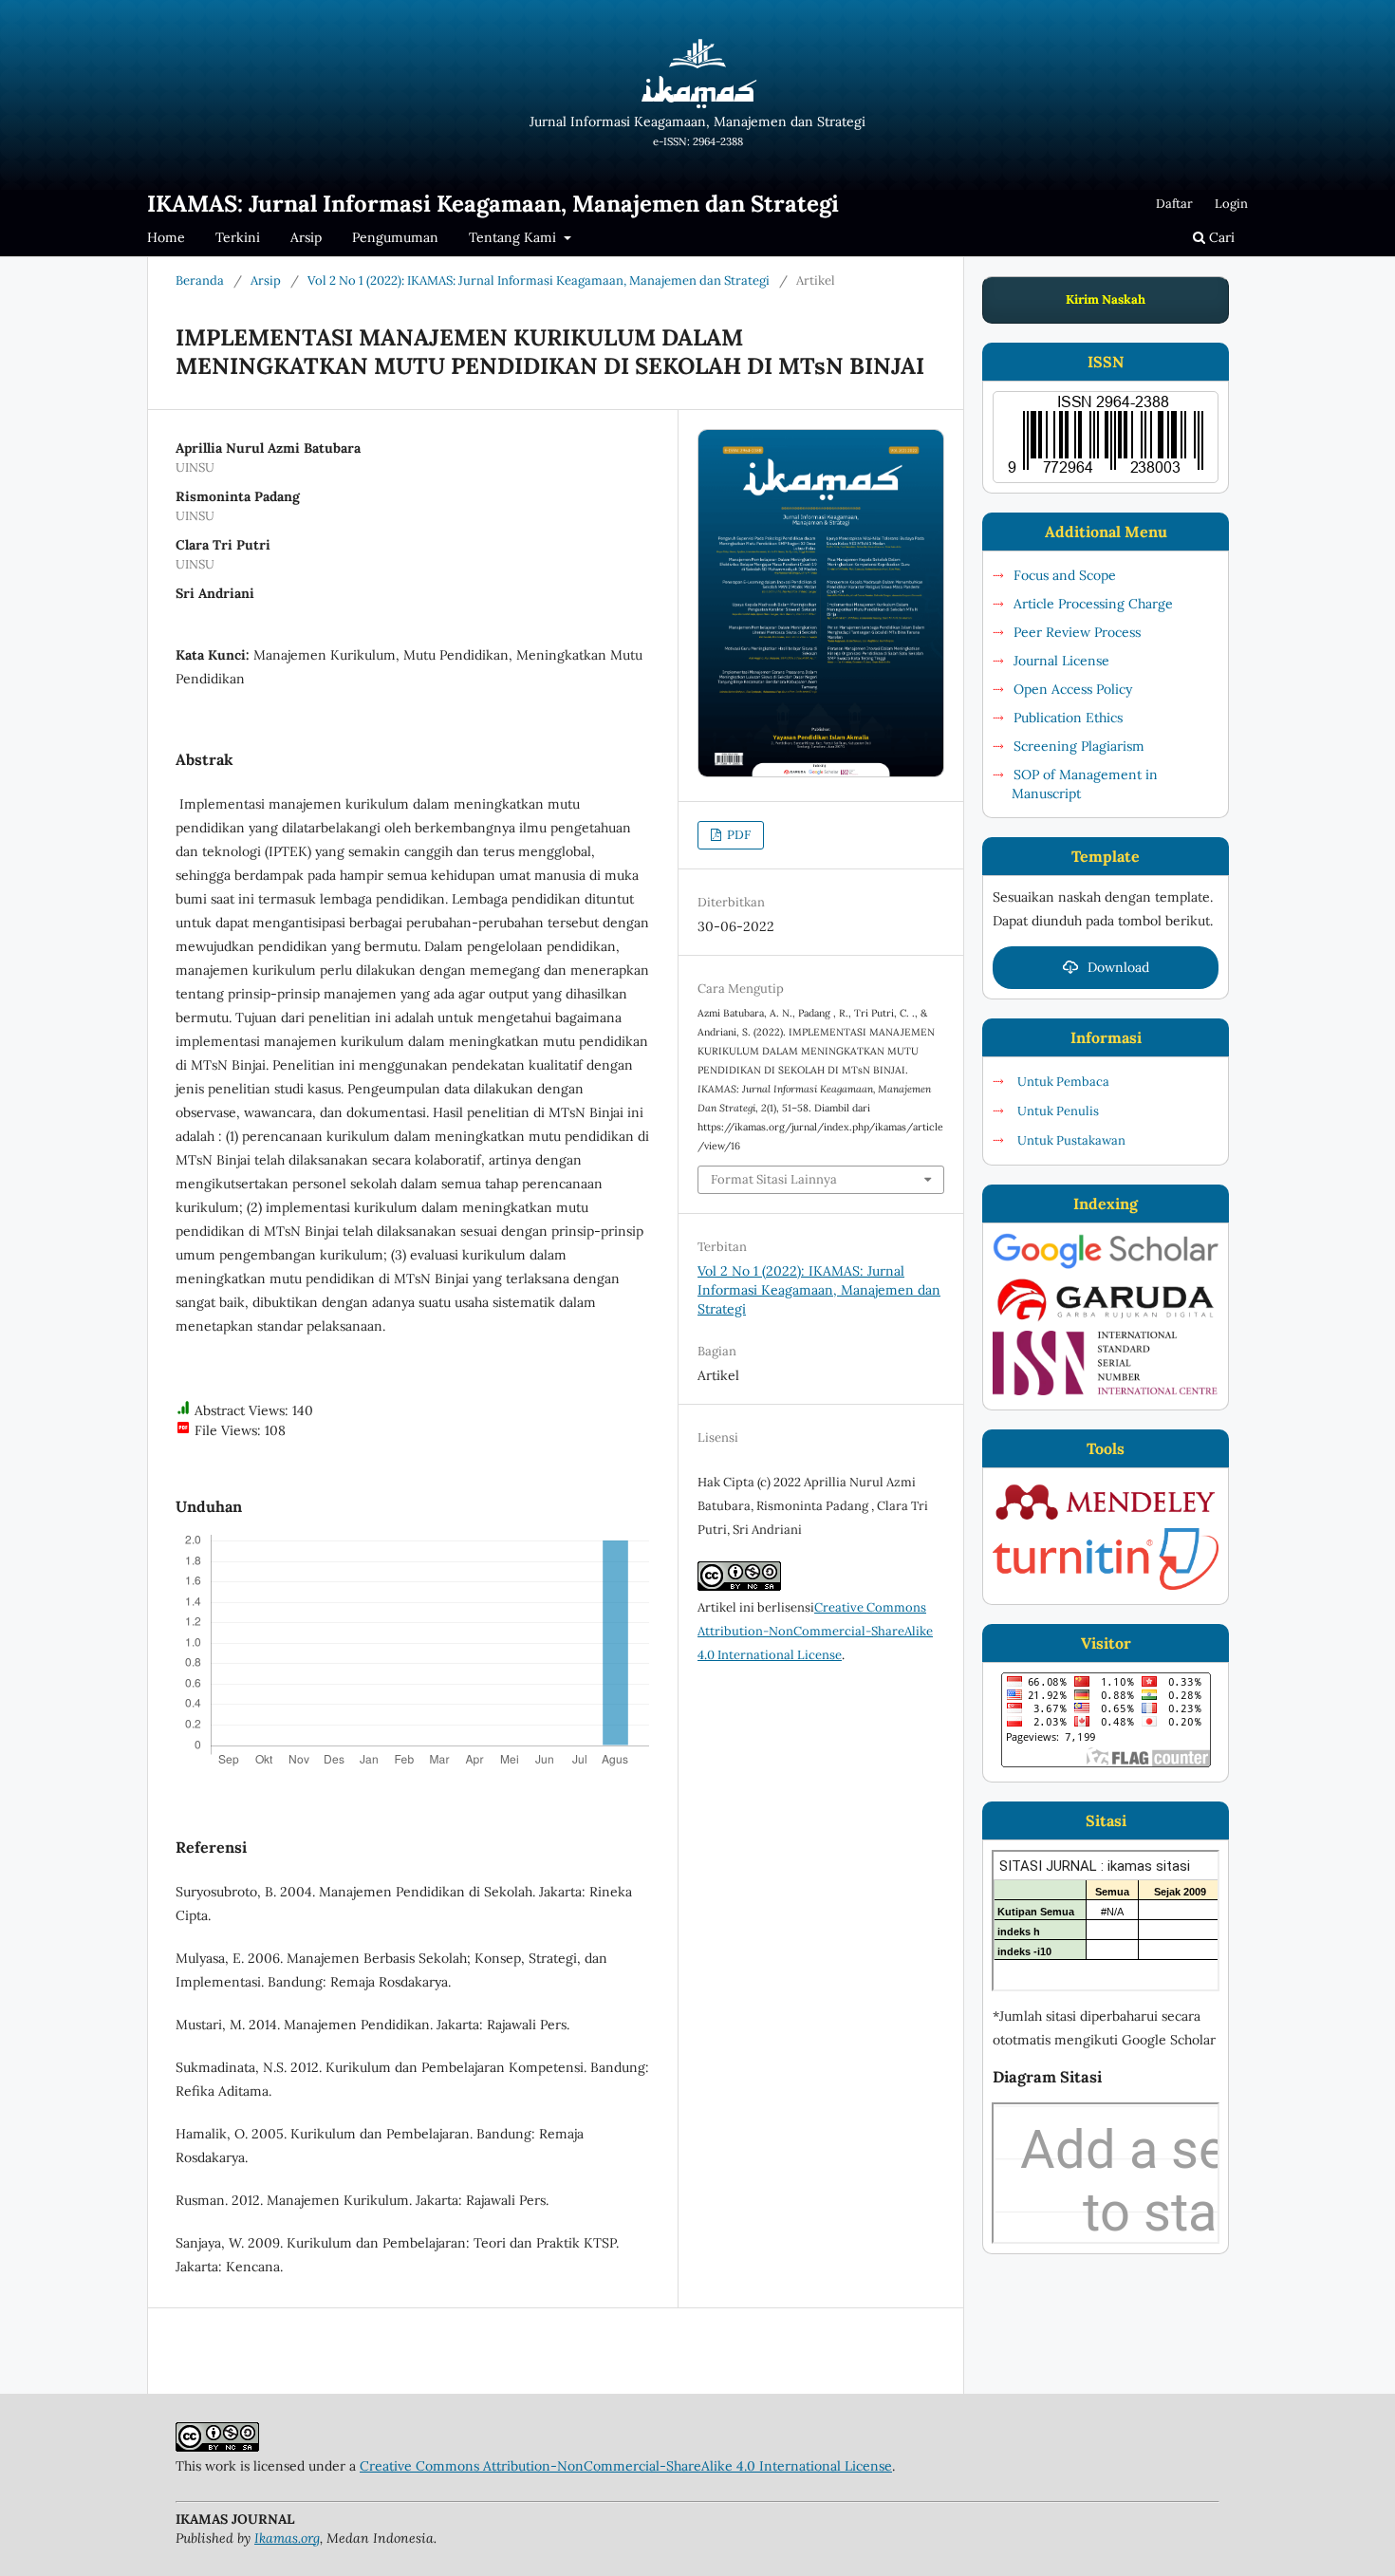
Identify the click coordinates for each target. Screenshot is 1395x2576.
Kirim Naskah (1106, 299)
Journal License (1061, 661)
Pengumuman (395, 237)
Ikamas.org (287, 2538)
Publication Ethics (1068, 718)
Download (1118, 967)
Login (1231, 204)
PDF (737, 835)
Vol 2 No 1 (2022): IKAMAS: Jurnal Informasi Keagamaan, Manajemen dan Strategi (539, 280)
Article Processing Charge (1093, 604)
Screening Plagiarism (1079, 746)
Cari (1220, 237)
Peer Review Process (1077, 632)
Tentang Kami (514, 237)
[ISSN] (1106, 1391)
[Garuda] (1106, 1321)
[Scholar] (1106, 1266)
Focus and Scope (1065, 575)
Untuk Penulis (1058, 1111)
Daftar (1174, 204)
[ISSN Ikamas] (1106, 437)
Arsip (306, 237)
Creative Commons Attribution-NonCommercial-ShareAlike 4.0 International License (815, 1631)
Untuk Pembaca (1063, 1082)
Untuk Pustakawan (1071, 1140)
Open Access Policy (1073, 689)
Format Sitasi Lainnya (774, 1179)
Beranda (200, 280)
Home (166, 237)
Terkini (238, 237)
